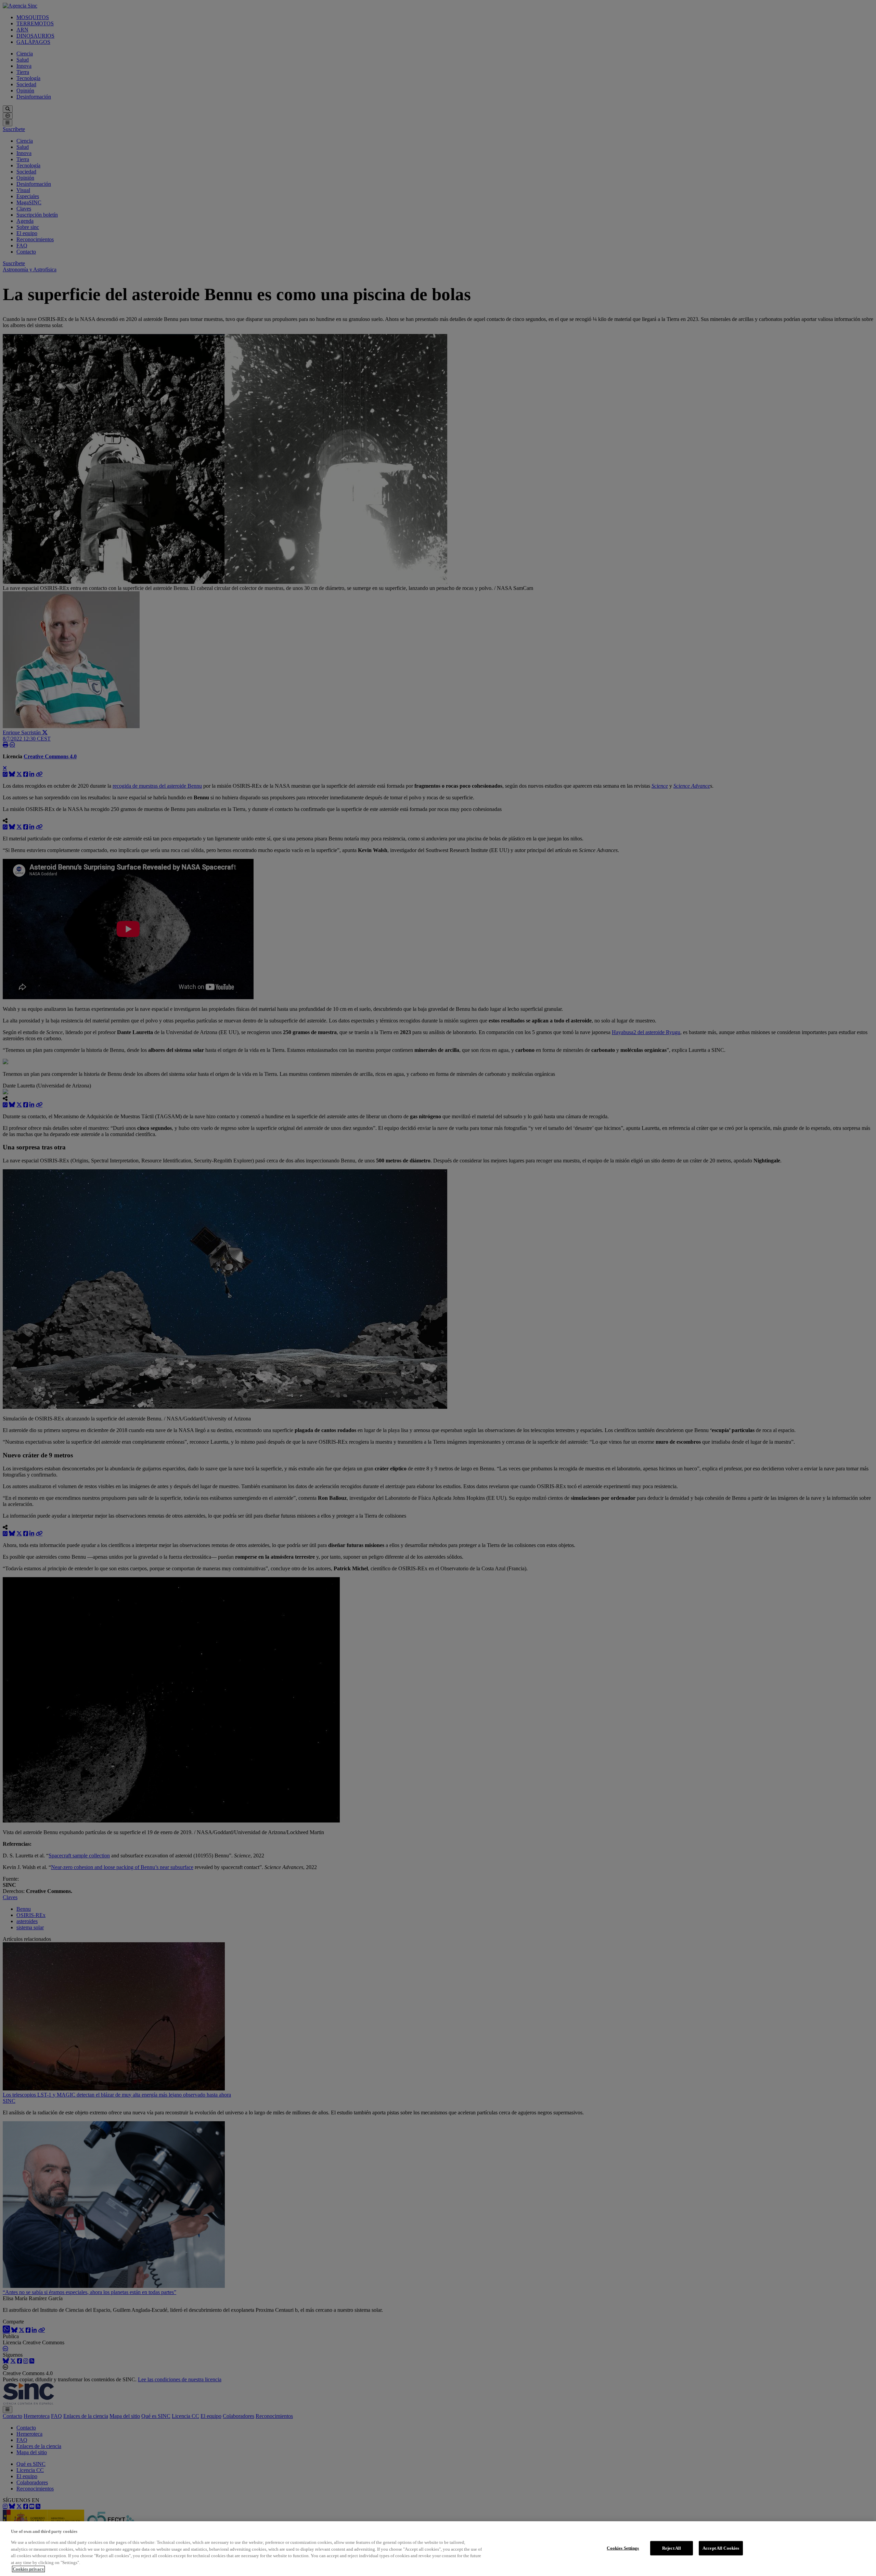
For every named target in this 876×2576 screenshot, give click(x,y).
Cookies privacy (28, 2569)
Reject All (672, 2548)
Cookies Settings (623, 2548)
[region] (438, 2549)
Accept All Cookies (721, 2548)
